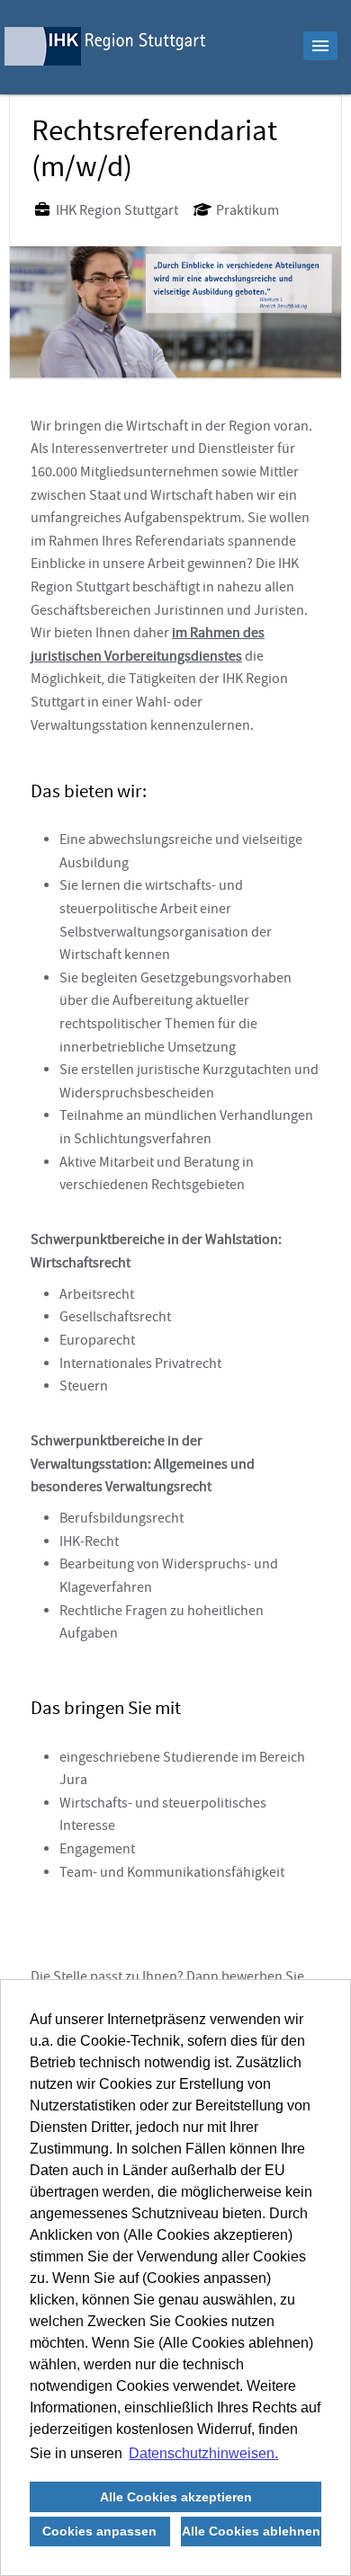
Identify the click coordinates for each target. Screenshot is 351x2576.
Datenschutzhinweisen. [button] (203, 2453)
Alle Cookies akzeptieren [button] (176, 2497)
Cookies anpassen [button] (99, 2531)
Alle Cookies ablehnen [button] (251, 2531)
